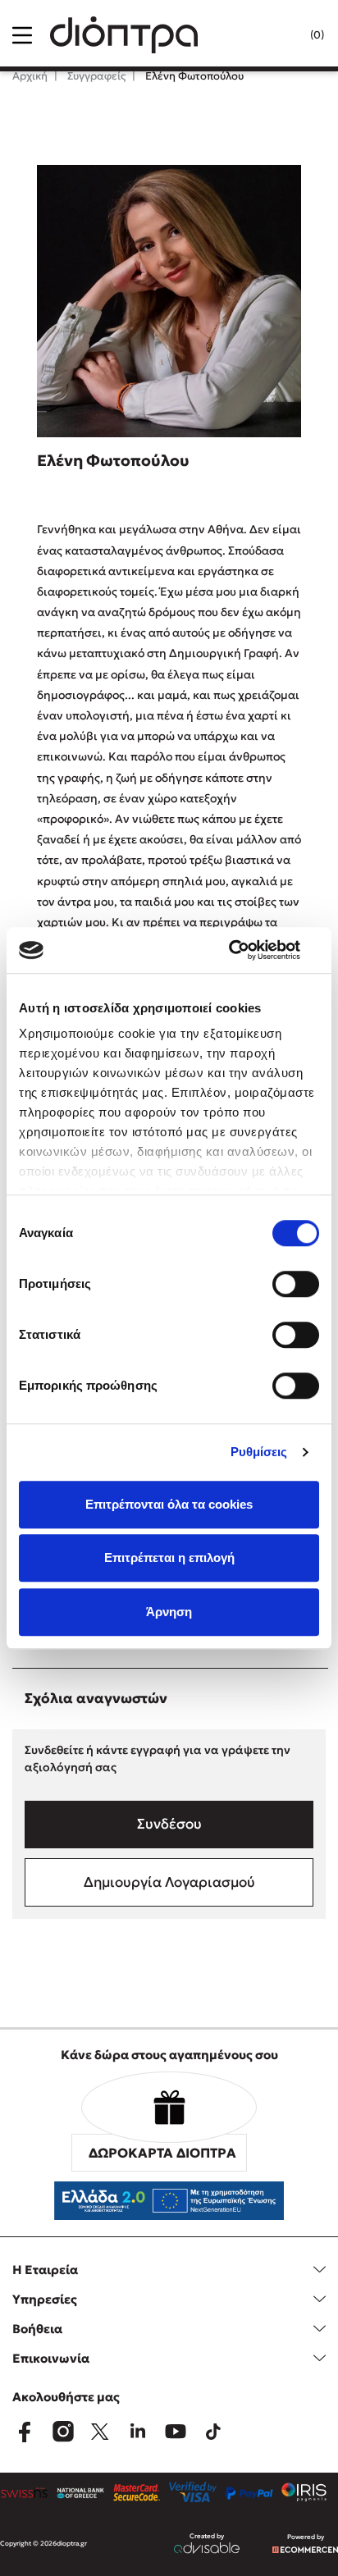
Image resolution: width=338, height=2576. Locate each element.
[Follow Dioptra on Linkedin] (138, 2432)
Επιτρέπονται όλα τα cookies (169, 1504)
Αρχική (30, 76)
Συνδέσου (169, 1824)
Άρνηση (169, 1612)
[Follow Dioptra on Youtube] (176, 2432)
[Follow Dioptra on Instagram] (62, 2432)
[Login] (284, 35)
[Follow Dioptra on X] (100, 2432)
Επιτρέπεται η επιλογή (169, 1557)
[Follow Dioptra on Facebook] (25, 2432)
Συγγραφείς (95, 76)
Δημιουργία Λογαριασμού (169, 1882)
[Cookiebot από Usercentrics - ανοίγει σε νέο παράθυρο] (247, 950)
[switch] (296, 1284)
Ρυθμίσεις (259, 1452)
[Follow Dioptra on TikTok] (213, 2432)
